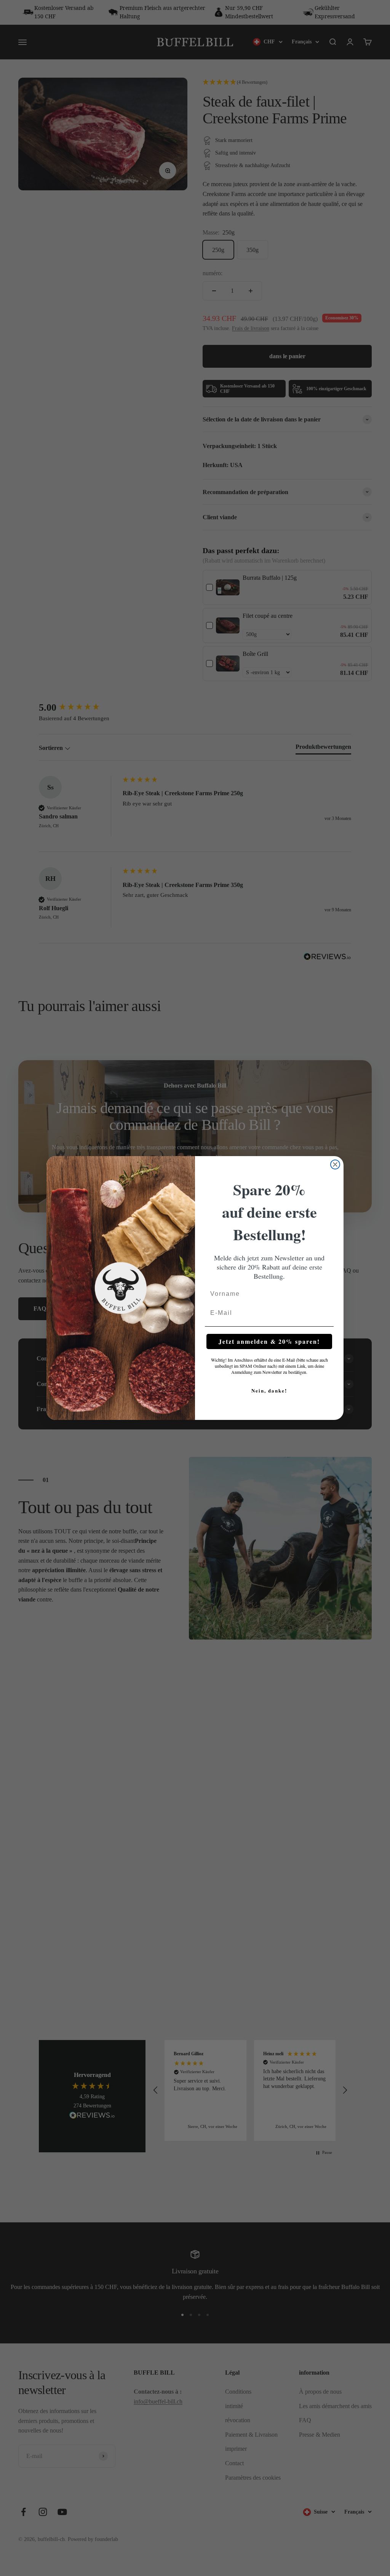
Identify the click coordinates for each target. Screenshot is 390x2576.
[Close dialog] (335, 1164)
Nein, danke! (269, 1390)
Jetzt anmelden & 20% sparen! (269, 1341)
